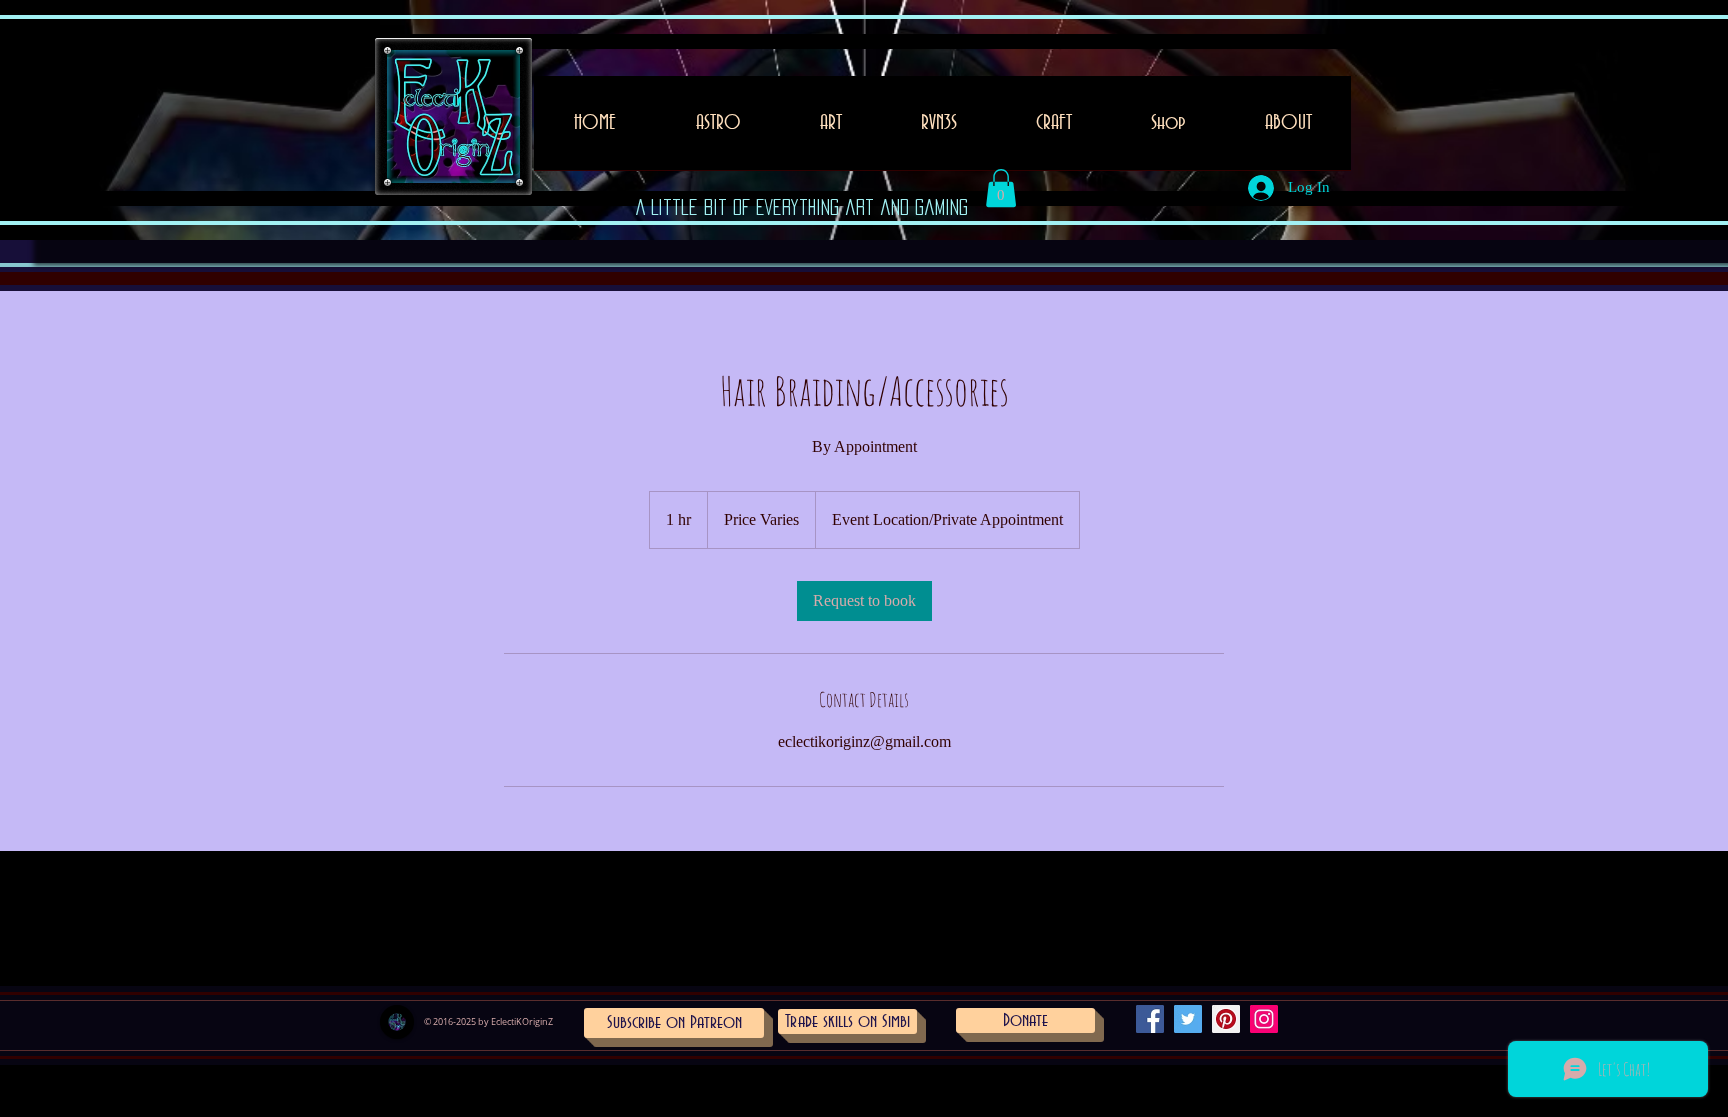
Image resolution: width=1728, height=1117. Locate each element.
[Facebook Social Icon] (1150, 1019)
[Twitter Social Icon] (1188, 1019)
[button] (830, 129)
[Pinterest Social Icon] (1226, 1019)
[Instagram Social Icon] (1264, 1019)
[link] (864, 601)
